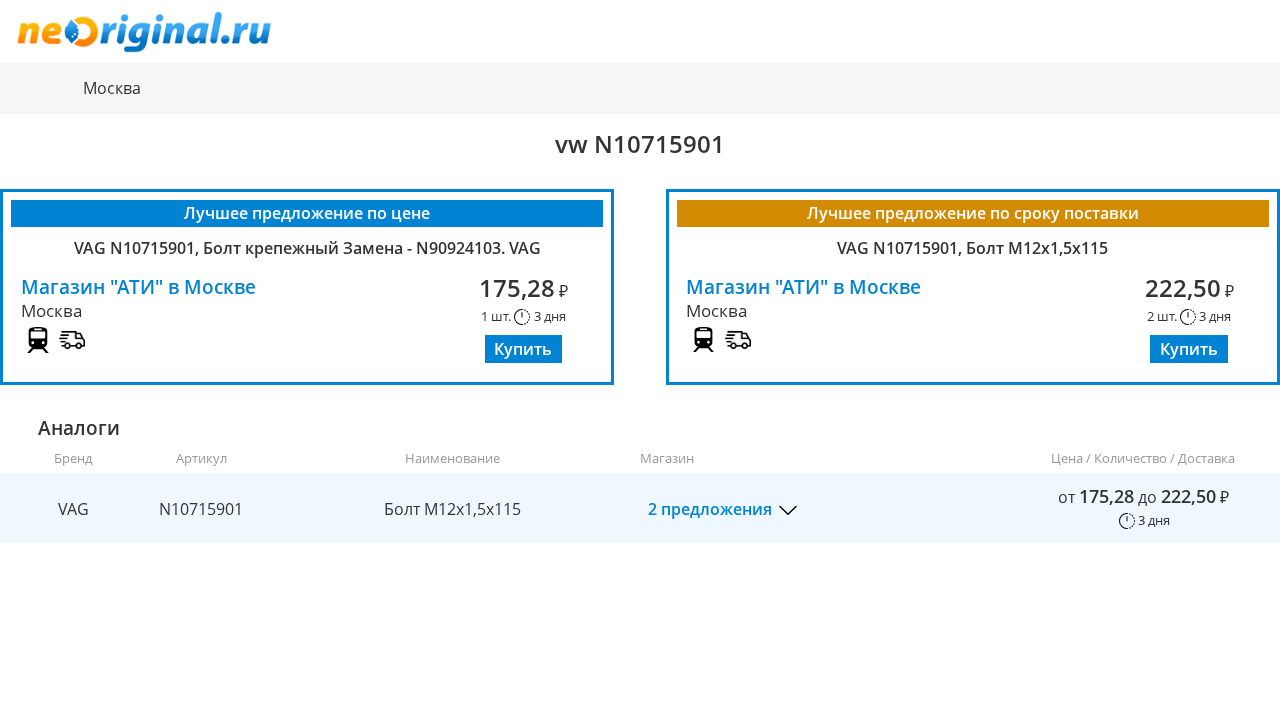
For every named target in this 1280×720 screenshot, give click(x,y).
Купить (523, 349)
